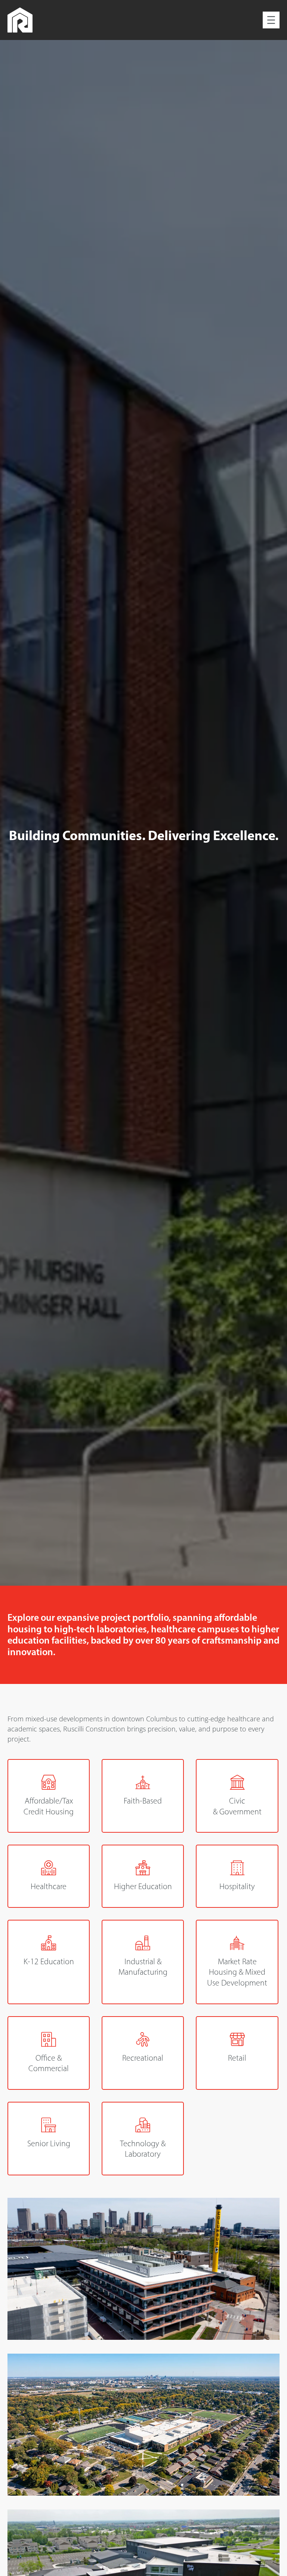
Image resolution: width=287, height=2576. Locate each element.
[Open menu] (271, 20)
